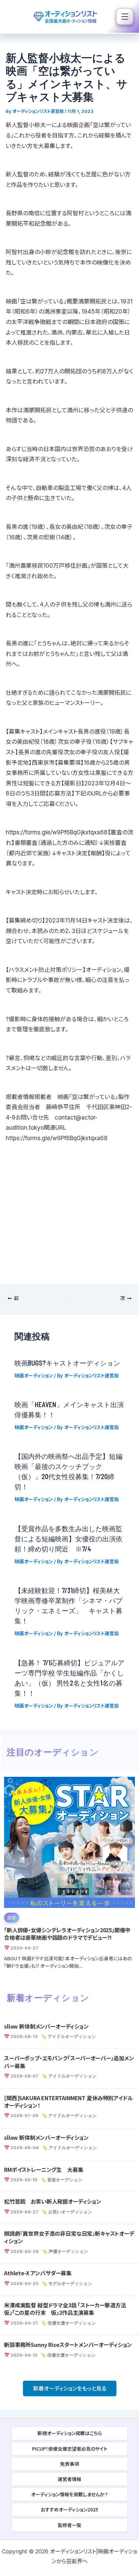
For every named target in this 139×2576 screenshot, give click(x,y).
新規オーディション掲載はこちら (70, 2433)
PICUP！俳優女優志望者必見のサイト (70, 2449)
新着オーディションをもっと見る (70, 2388)
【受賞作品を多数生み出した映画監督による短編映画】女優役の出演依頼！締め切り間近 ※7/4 (68, 1539)
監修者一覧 (69, 2525)
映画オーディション (34, 1376)
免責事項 (69, 2464)
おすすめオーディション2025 (69, 2509)
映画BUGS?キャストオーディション (67, 1363)
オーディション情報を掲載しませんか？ (69, 2494)
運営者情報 (69, 2479)
